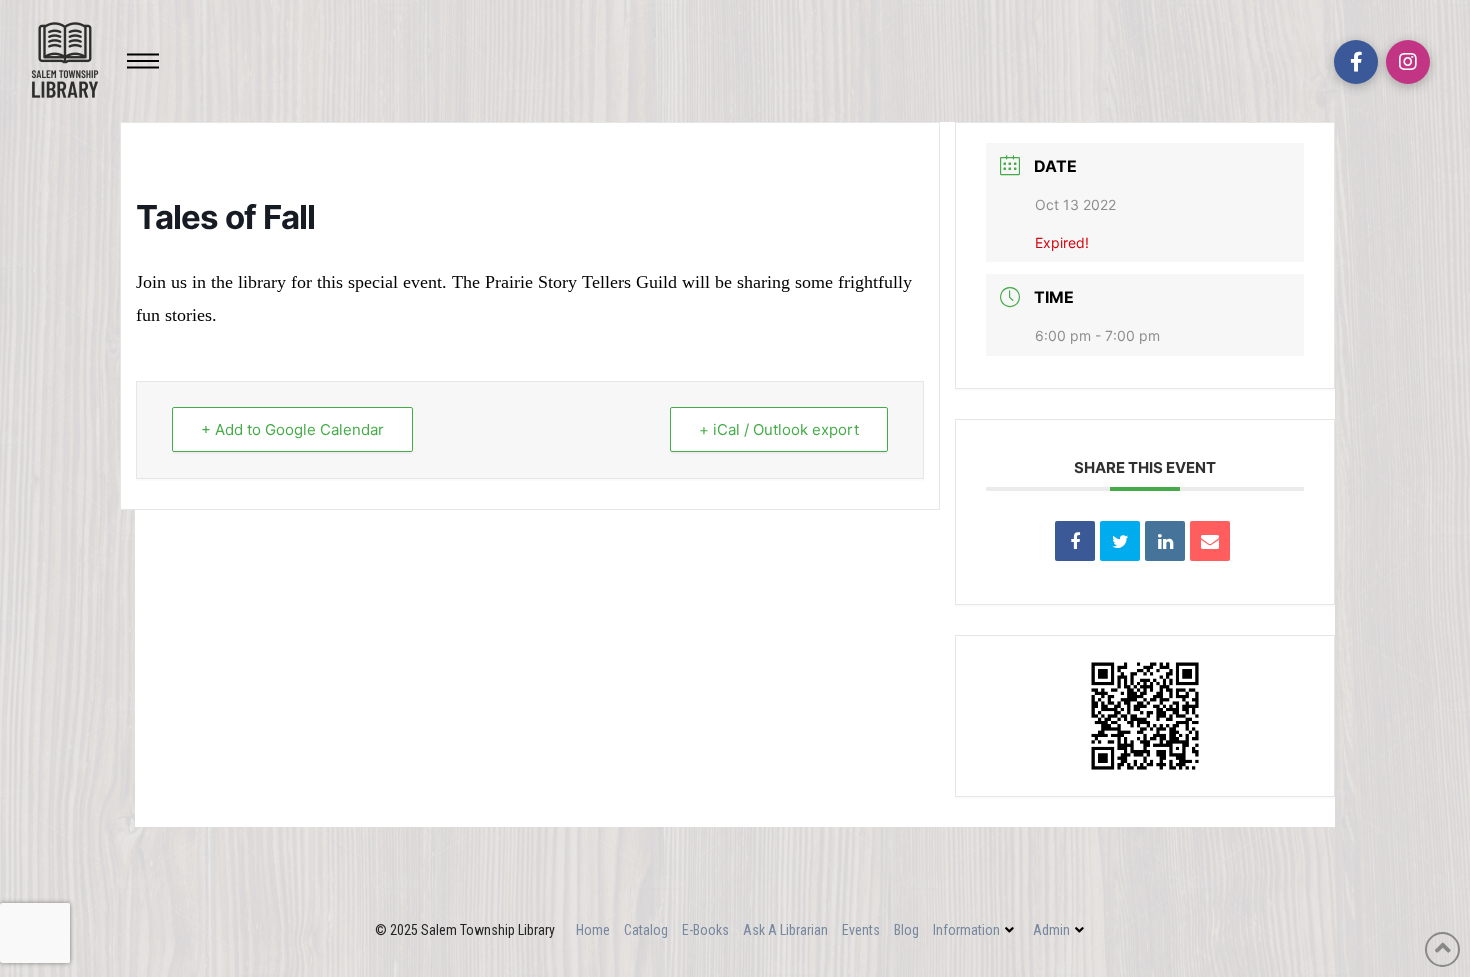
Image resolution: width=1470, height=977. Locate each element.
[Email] (1210, 541)
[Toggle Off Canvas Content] (143, 61)
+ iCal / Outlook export (779, 429)
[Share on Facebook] (1075, 541)
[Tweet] (1120, 541)
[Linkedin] (1165, 541)
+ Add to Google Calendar (292, 429)
